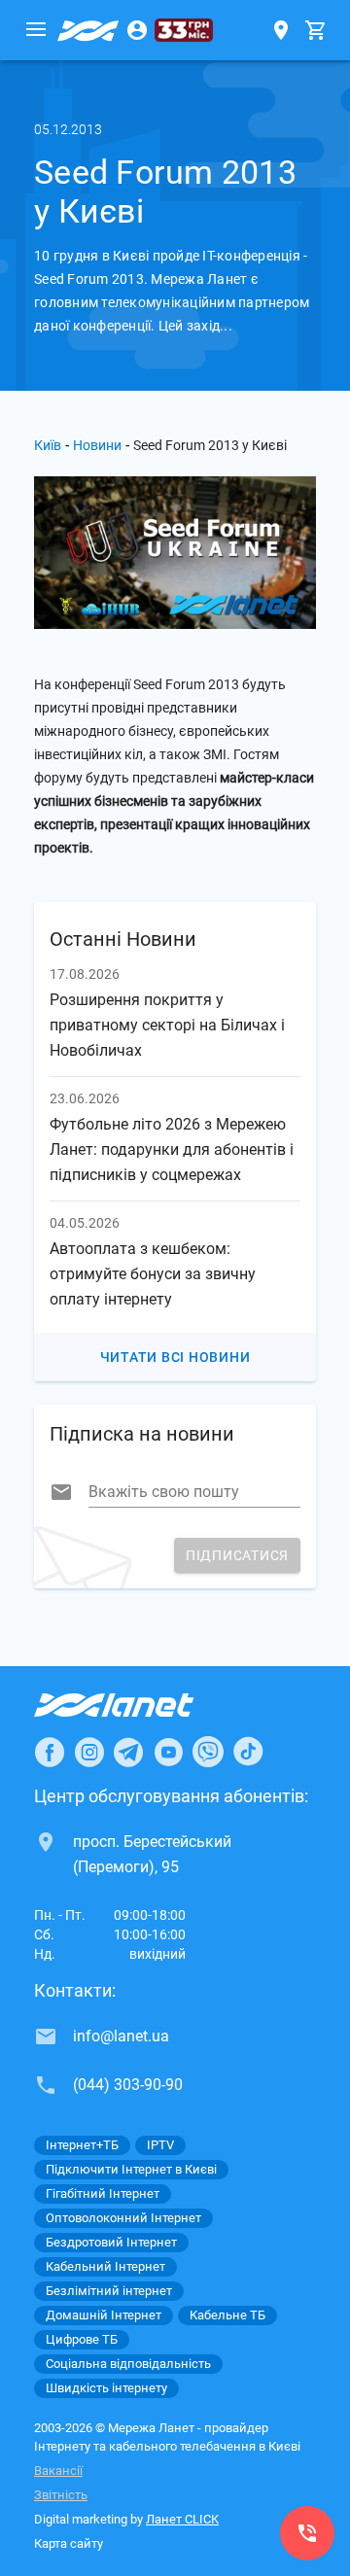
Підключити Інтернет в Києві (131, 2169)
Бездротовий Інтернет (111, 2242)
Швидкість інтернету (106, 2388)
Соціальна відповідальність (128, 2364)
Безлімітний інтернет (109, 2291)
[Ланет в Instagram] (89, 1752)
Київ (48, 445)
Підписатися (237, 1555)
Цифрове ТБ (82, 2339)
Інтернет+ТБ (82, 2145)
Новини (97, 445)
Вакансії (58, 2471)
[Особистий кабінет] (137, 30)
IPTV (160, 2145)
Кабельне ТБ (227, 2315)
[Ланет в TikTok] (248, 1752)
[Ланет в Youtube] (168, 1752)
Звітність (61, 2495)
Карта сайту (69, 2543)
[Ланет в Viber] (208, 1752)
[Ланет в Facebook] (50, 1752)
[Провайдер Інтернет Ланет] (137, 1705)
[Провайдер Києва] (88, 30)
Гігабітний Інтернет (103, 2193)
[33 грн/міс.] (184, 30)
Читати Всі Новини (175, 1357)
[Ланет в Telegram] (128, 1752)
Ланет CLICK (182, 2519)
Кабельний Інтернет (105, 2266)
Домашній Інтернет (104, 2315)
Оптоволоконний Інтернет (123, 2218)
